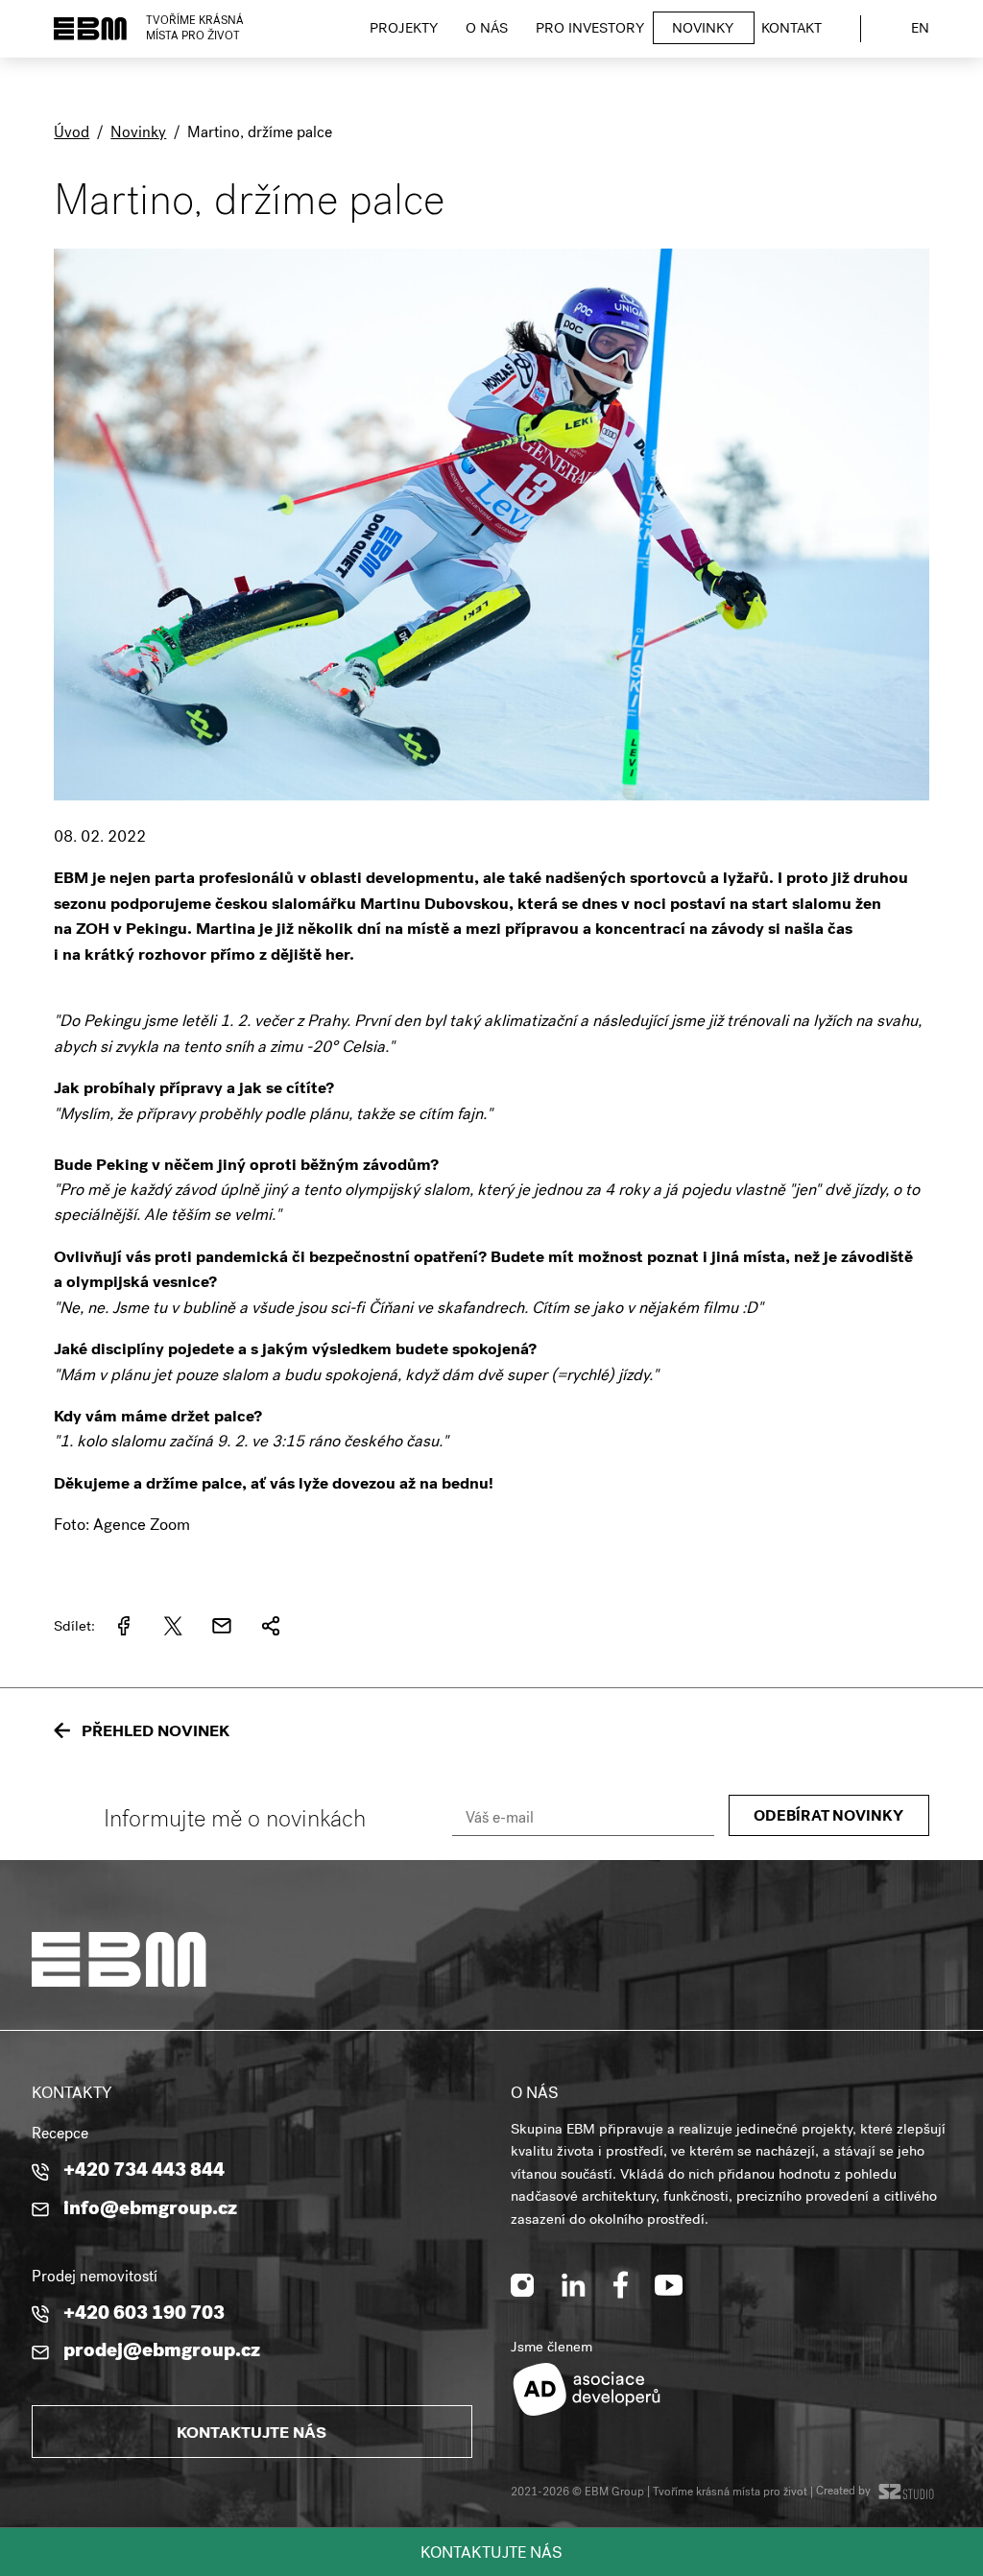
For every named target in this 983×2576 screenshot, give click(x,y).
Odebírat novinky (828, 1818)
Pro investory (590, 30)
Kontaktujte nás (491, 2554)
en (920, 30)
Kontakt (791, 30)
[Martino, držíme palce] (491, 812)
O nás (487, 30)
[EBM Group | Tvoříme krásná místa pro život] (90, 29)
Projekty (404, 30)
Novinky (703, 30)
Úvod (72, 134)
